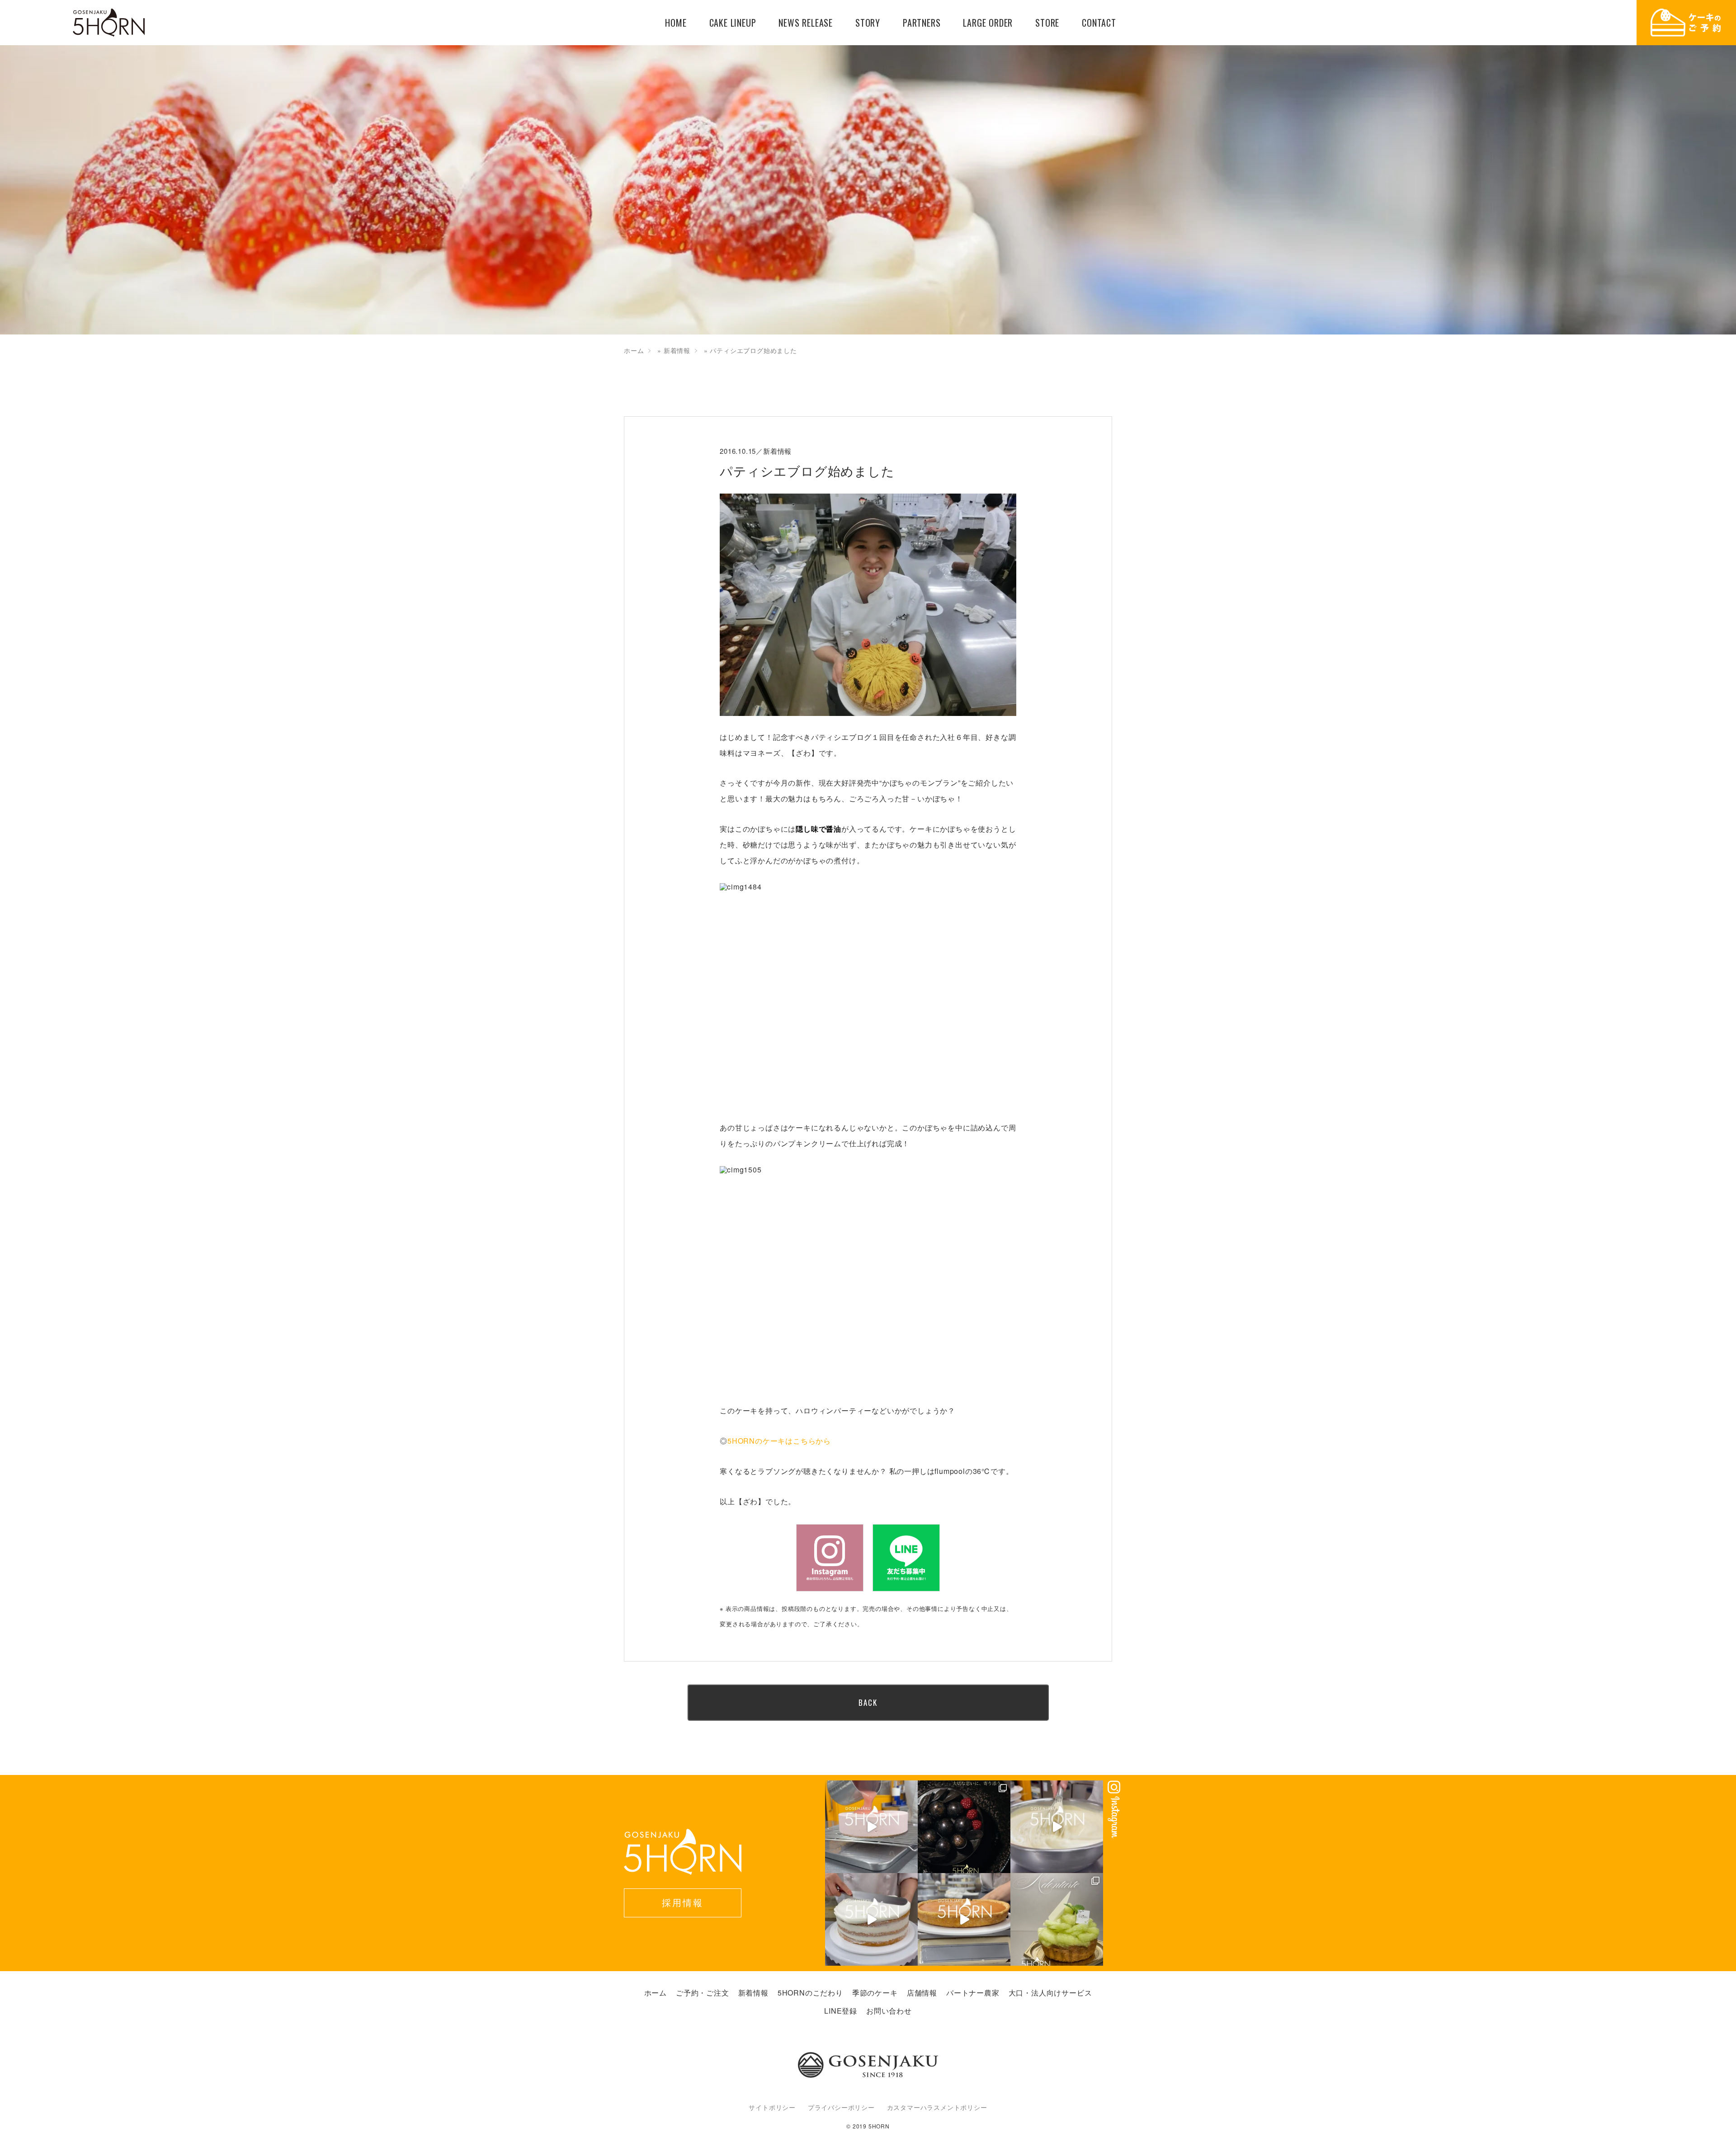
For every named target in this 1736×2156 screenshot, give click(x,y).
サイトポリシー (772, 2107)
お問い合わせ (889, 2011)
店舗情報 (922, 1993)
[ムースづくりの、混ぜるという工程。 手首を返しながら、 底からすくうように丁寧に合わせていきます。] (1057, 1827)
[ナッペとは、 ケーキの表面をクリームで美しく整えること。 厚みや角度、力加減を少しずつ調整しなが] (871, 1919)
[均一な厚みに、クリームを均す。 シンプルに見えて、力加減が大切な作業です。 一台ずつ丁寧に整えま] (964, 1919)
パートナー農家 (973, 1993)
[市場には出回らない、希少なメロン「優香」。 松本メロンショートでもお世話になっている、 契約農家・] (1057, 1919)
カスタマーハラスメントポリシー (937, 2107)
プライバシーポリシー (841, 2107)
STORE (1047, 23)
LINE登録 (841, 2011)
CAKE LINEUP (733, 23)
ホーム (634, 350)
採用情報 (683, 1902)
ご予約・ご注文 (703, 1993)
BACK (868, 1702)
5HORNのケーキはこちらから (779, 1441)
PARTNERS (922, 23)
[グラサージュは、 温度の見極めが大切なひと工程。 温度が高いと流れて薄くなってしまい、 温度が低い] (871, 1827)
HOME (676, 23)
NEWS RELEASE (806, 23)
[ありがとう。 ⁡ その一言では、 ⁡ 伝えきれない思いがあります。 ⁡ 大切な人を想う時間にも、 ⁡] (964, 1827)
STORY (868, 23)
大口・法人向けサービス (1050, 1993)
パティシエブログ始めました (807, 471)
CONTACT (1099, 23)
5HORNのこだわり (810, 1993)
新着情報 (677, 350)
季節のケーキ (875, 1993)
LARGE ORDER (988, 23)
